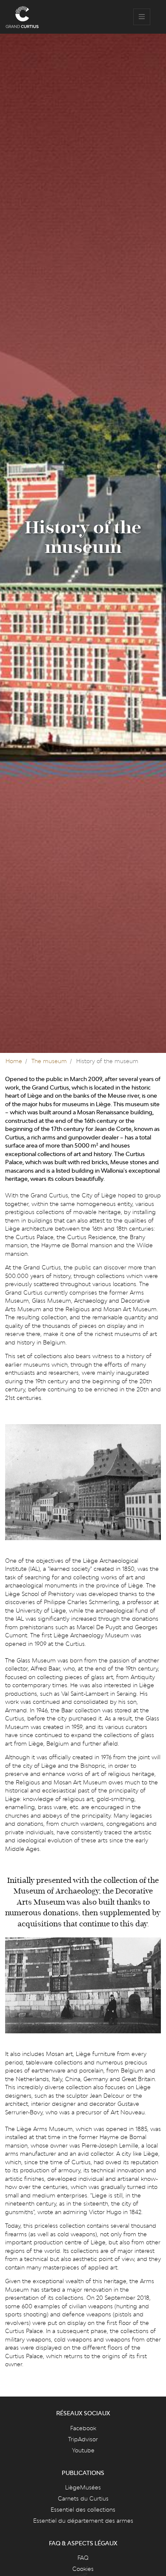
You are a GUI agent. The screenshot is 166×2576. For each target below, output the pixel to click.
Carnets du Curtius (83, 2498)
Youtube (83, 2450)
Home (14, 1061)
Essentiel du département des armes (83, 2521)
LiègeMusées (83, 2487)
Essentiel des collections (83, 2510)
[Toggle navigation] (142, 17)
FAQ (83, 2558)
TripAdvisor (83, 2439)
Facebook (83, 2428)
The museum (49, 1061)
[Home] (22, 17)
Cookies (83, 2569)
